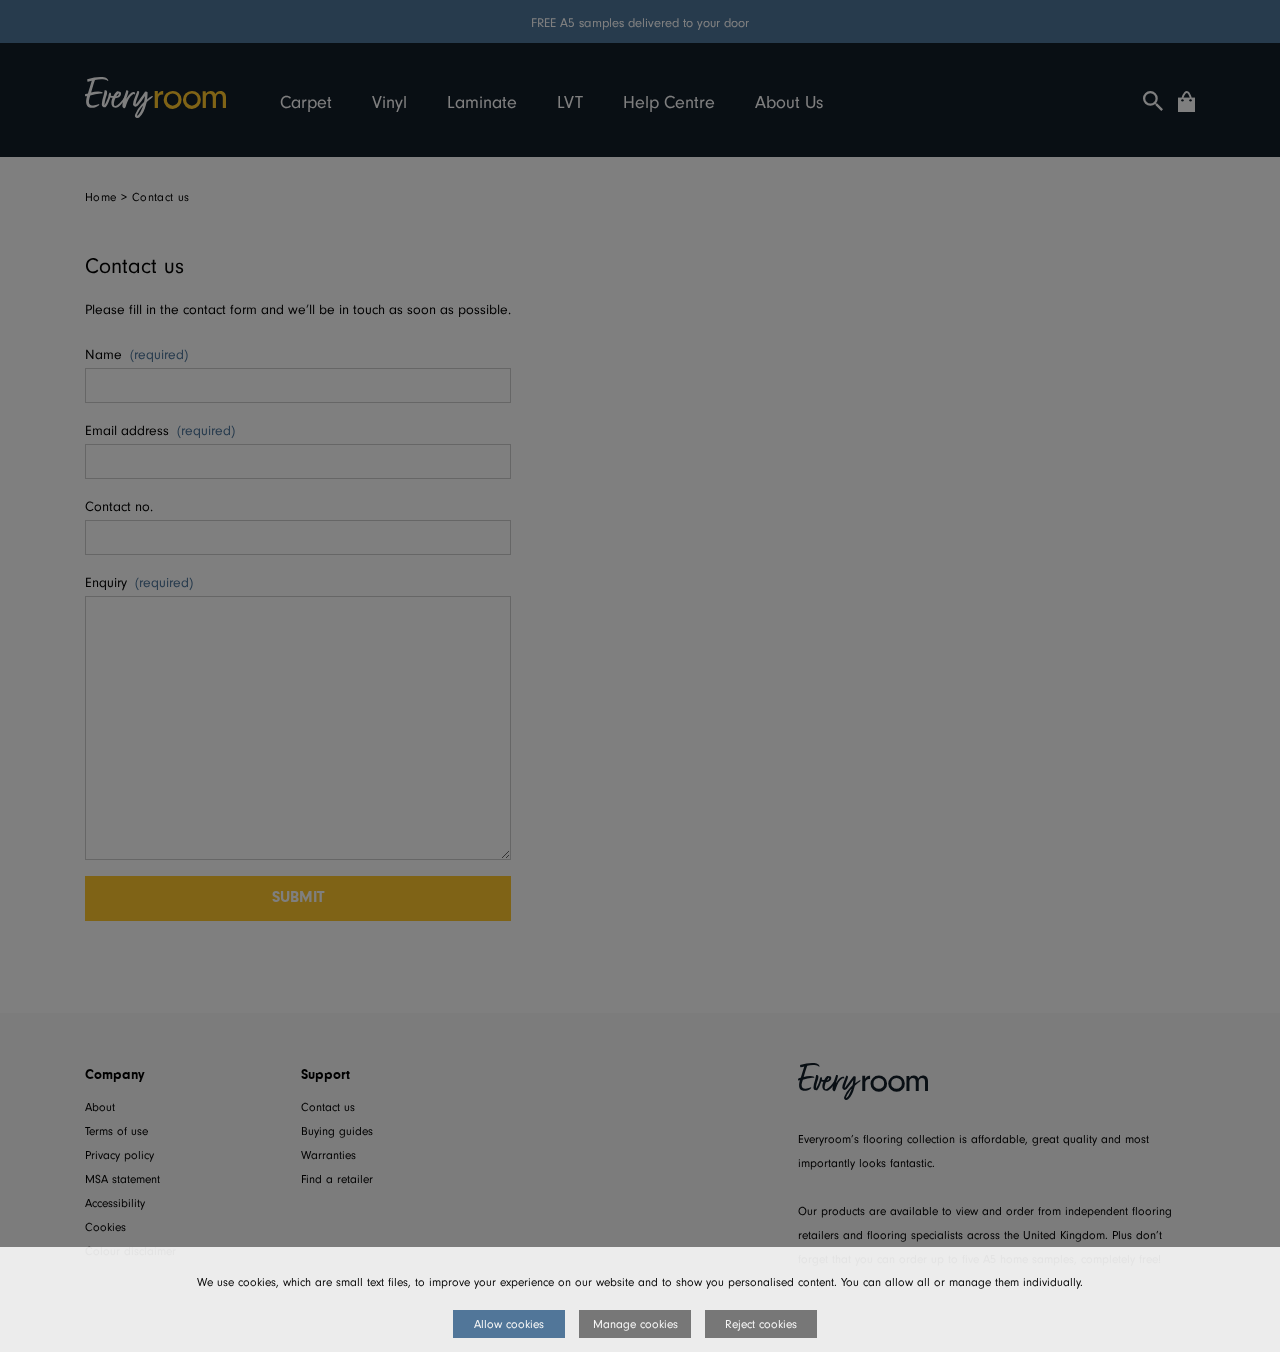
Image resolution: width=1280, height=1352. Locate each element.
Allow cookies (509, 1324)
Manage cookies (635, 1324)
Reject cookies (761, 1324)
